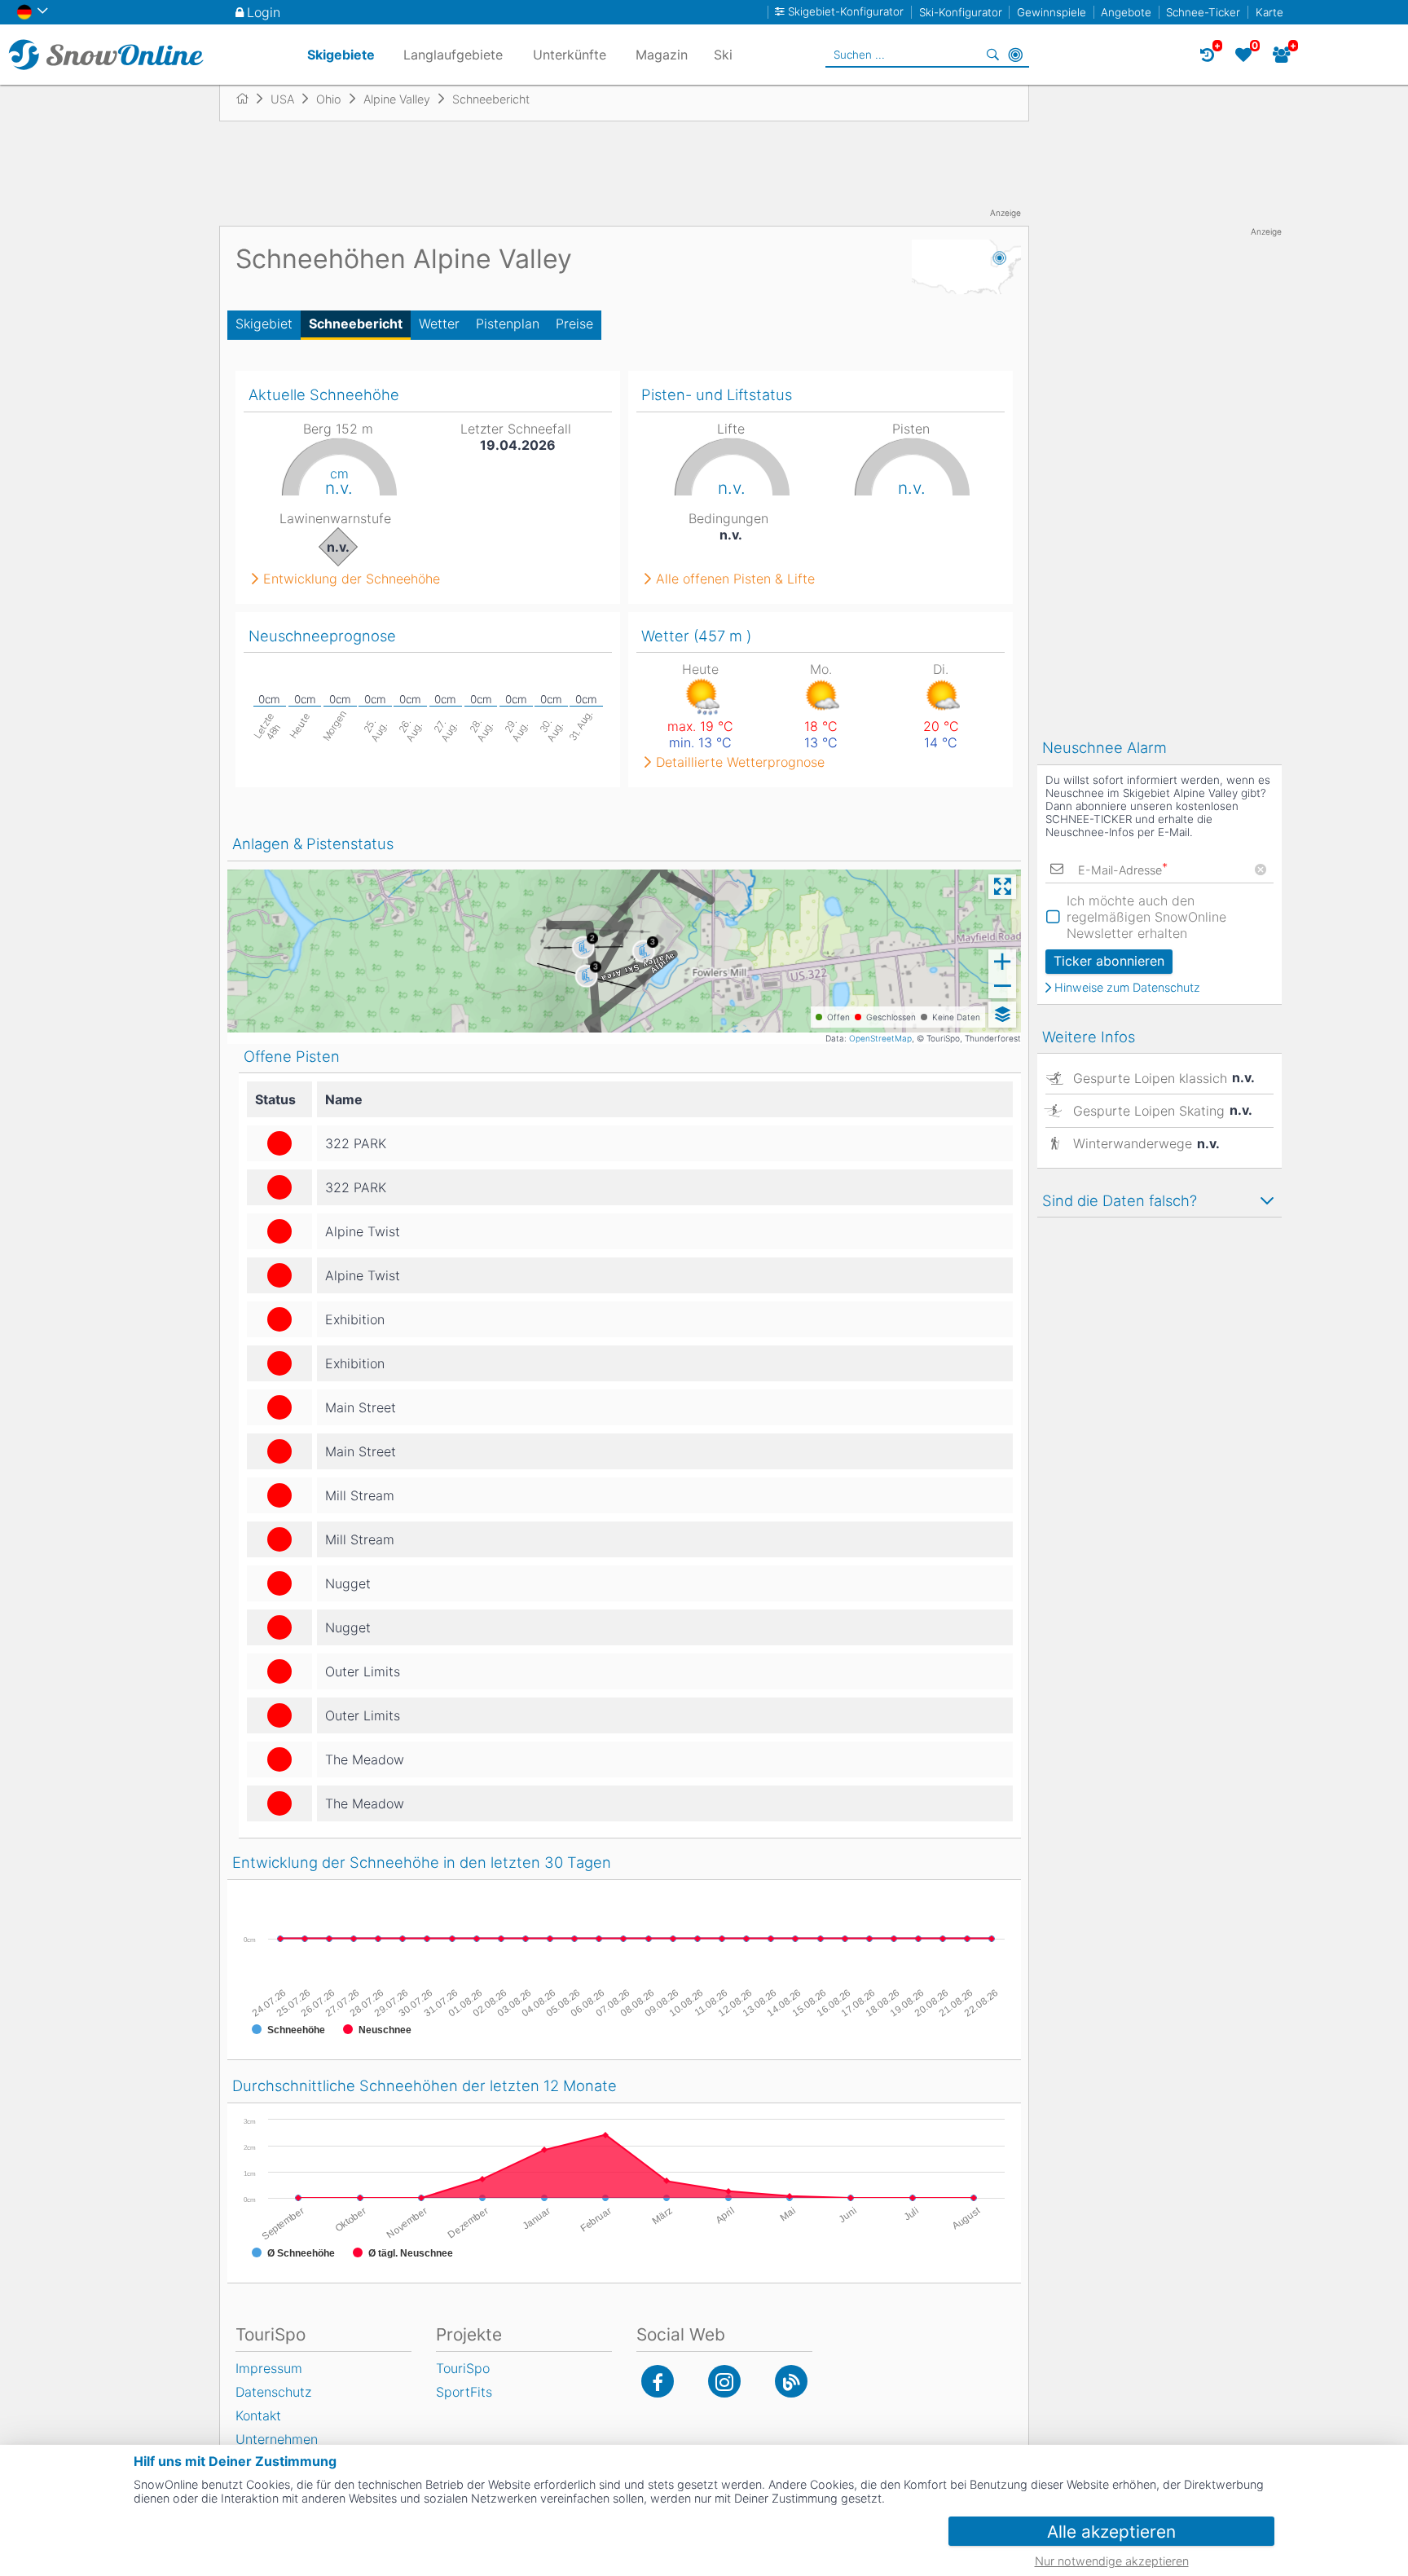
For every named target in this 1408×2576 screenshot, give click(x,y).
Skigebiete (341, 55)
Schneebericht (356, 324)
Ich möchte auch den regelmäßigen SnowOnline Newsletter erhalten (1146, 917)
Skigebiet (264, 324)
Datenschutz (273, 2392)
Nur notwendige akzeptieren (1112, 2561)
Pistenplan (508, 324)
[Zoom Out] (1002, 986)
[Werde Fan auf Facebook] (658, 2381)
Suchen (992, 55)
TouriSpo (463, 2368)
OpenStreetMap (880, 1038)
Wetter (439, 324)
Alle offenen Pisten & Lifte (735, 579)
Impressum (269, 2368)
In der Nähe (1015, 55)
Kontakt (258, 2415)
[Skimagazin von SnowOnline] (791, 2381)
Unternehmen (277, 2439)
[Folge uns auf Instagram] (724, 2381)
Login (264, 12)
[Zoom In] (1002, 962)
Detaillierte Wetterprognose (740, 762)
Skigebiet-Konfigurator (846, 12)
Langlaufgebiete (453, 55)
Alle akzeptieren (1111, 2532)
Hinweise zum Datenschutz (1127, 988)
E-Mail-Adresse (1123, 870)
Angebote (1126, 12)
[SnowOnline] (106, 55)
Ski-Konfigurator (961, 12)
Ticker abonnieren (1109, 961)
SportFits (464, 2392)
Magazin (662, 55)
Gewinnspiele (1052, 12)
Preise (574, 324)
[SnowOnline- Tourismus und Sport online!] (249, 99)
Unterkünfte (570, 55)
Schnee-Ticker (1203, 12)
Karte (1269, 12)
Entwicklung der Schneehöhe (352, 579)
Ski (723, 55)
